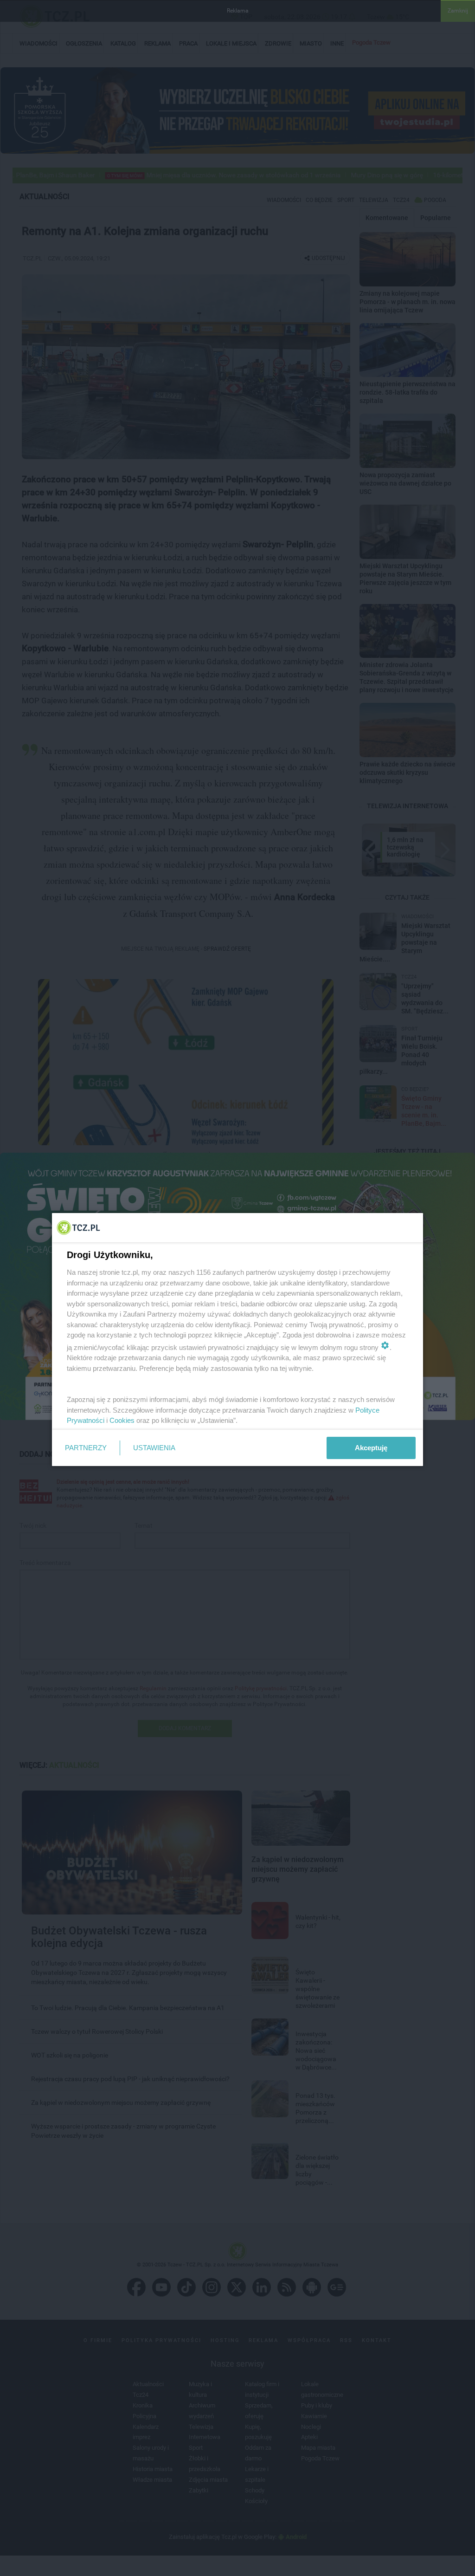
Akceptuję (371, 1448)
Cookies (122, 1420)
